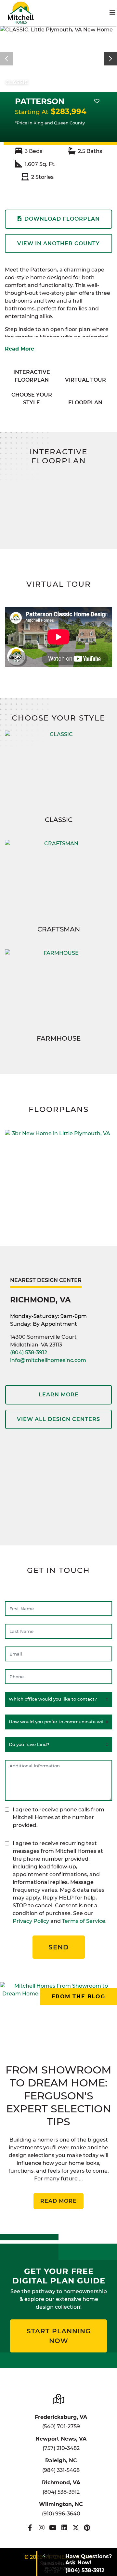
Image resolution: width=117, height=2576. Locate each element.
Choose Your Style (32, 399)
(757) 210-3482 (61, 2448)
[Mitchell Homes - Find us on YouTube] (53, 2528)
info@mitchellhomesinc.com (48, 1360)
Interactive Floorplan (32, 376)
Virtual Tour (85, 380)
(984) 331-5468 (61, 2470)
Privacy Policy (31, 1921)
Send (59, 1947)
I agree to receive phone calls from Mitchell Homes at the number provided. (58, 1817)
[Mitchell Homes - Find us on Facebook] (30, 2528)
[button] (110, 59)
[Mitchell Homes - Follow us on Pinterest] (87, 2528)
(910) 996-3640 (61, 2514)
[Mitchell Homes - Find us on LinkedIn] (64, 2528)
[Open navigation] (112, 12)
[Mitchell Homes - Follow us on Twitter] (76, 2528)
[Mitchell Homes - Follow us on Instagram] (41, 2528)
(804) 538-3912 (29, 1352)
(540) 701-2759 (61, 2426)
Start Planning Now (59, 2336)
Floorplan (85, 403)
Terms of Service (84, 1921)
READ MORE (58, 2201)
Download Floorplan (62, 219)
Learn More (59, 1395)
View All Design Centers (58, 1419)
